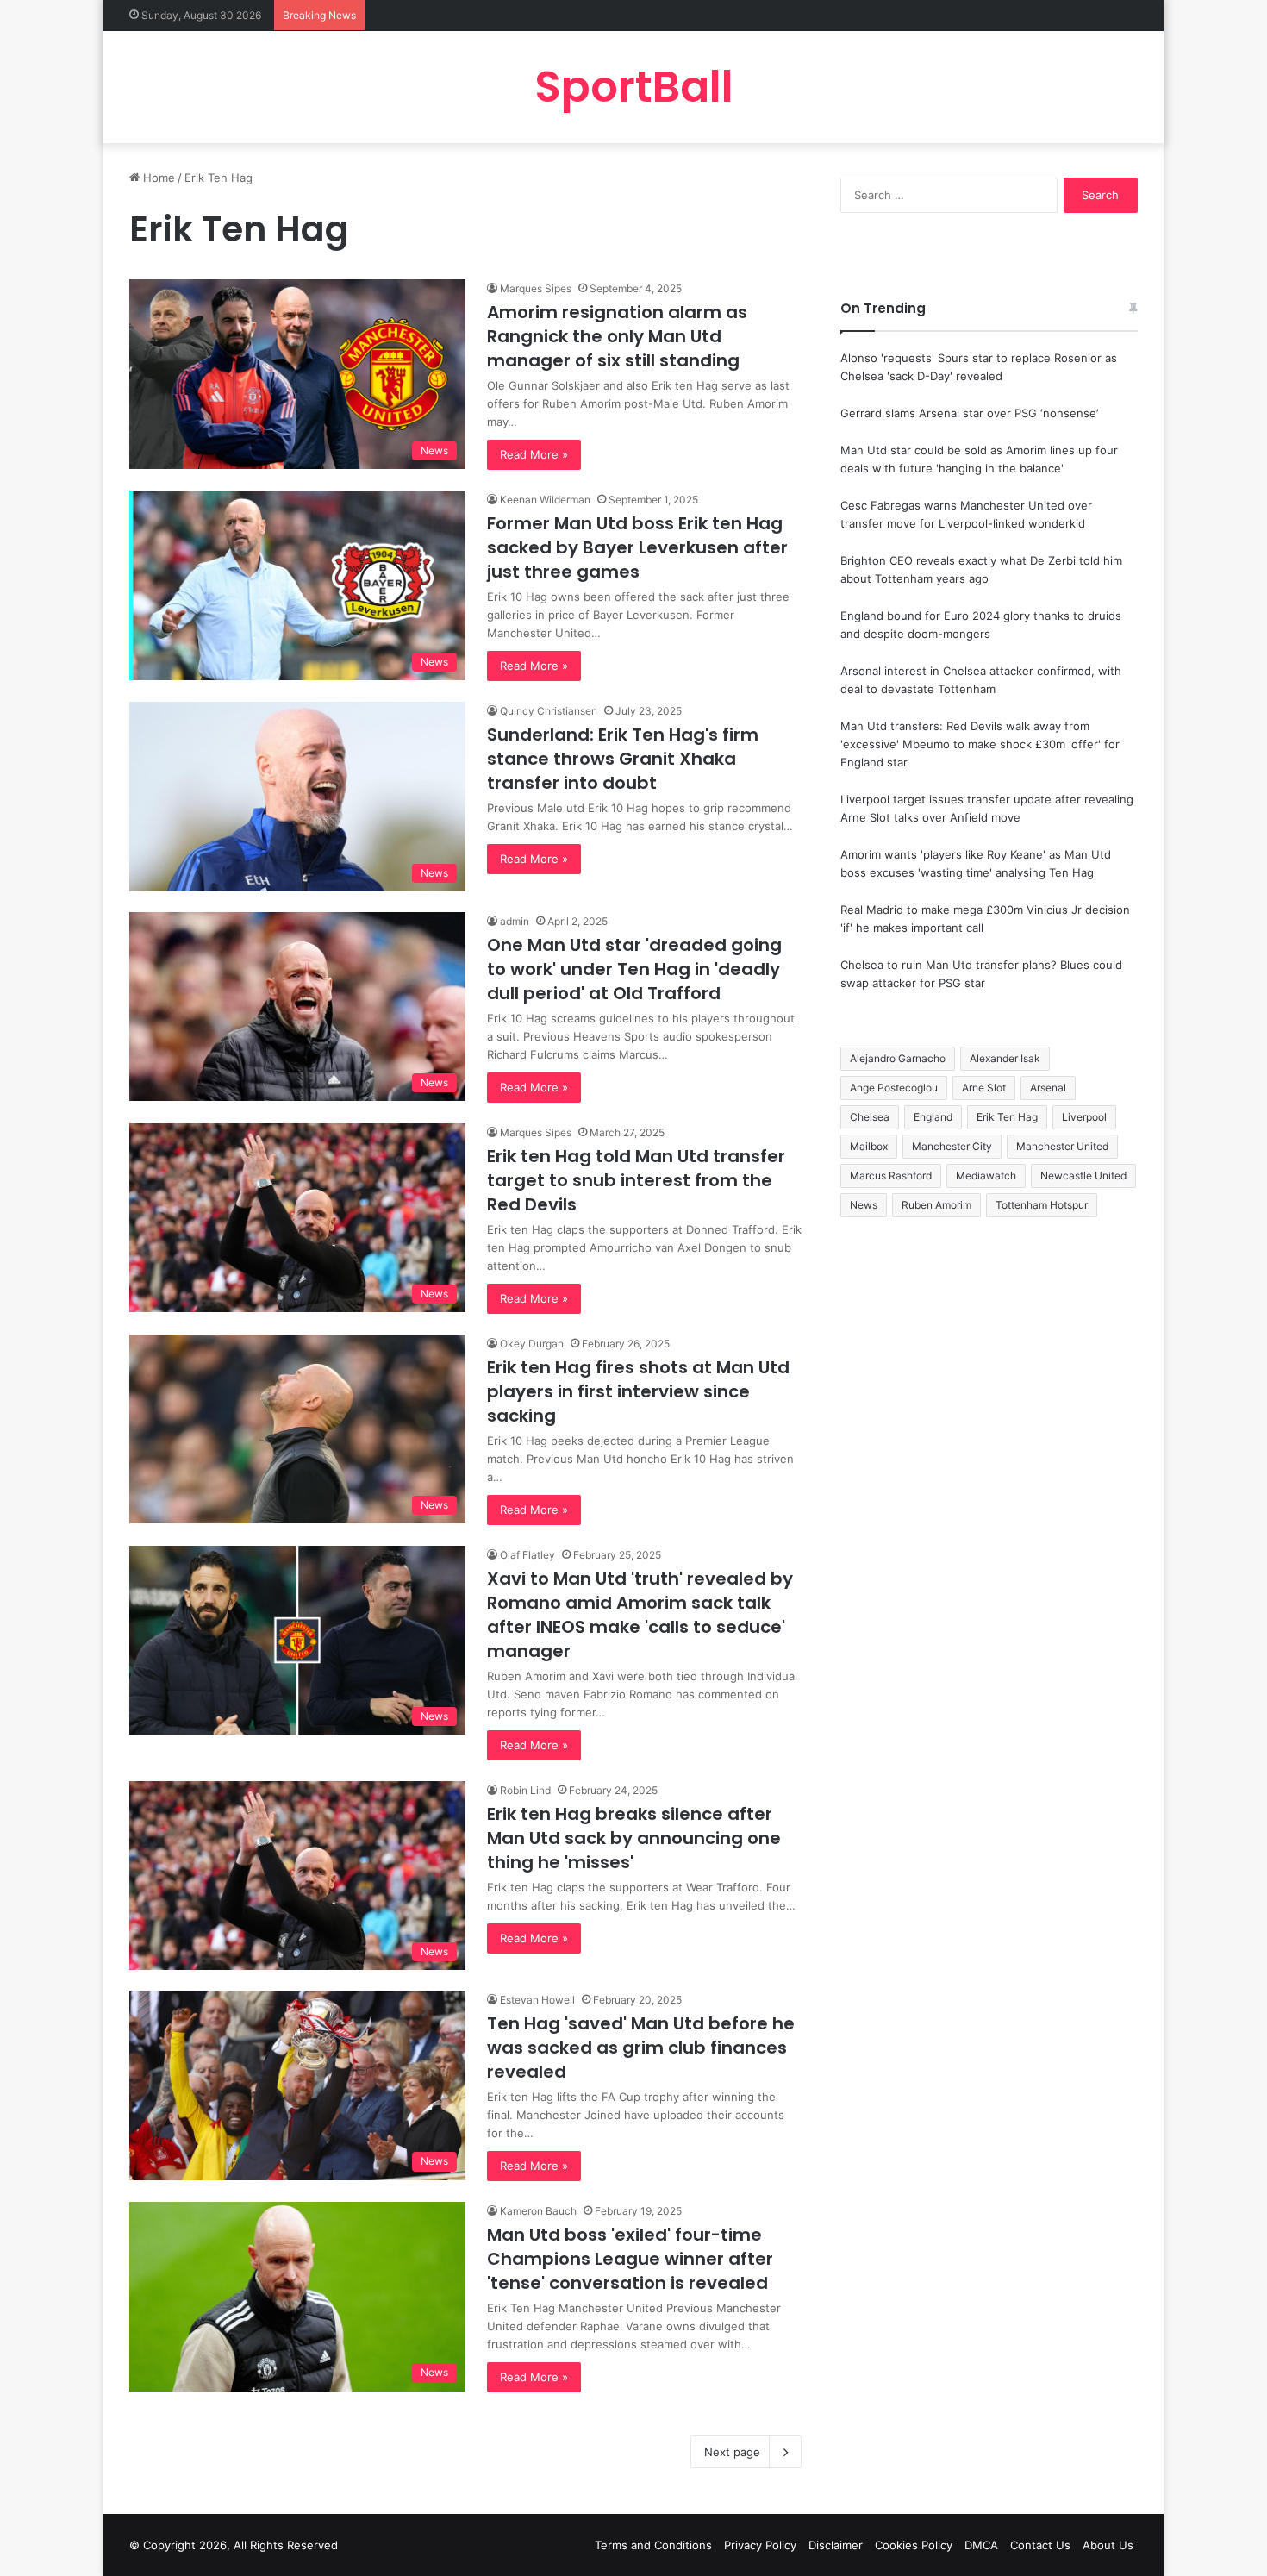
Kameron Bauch (538, 2211)
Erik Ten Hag (1007, 1117)
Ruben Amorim (936, 1205)
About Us (1108, 2545)
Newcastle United (1083, 1175)
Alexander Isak (1005, 1058)
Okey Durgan (532, 1344)
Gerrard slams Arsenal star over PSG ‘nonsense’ (969, 413)
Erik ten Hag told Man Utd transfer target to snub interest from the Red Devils (636, 1180)
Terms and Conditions (653, 2545)
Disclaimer (836, 2545)
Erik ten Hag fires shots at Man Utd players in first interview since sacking (638, 1391)
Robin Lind (525, 1790)
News (864, 1205)
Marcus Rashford (891, 1175)
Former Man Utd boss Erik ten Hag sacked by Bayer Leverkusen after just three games (637, 547)
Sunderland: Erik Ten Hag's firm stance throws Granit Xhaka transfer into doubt (623, 759)
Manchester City (952, 1146)
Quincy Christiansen (549, 711)
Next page (732, 2452)
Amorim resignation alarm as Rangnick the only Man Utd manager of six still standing (617, 336)
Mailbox (869, 1146)
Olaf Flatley (527, 1555)
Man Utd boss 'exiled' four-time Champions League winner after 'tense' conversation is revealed (630, 2259)
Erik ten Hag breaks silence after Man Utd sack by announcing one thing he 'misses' (634, 1838)
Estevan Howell (537, 2000)
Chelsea (870, 1117)
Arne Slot (984, 1088)
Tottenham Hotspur (1042, 1205)
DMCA (981, 2545)
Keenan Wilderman (545, 500)
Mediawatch (986, 1175)
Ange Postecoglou (894, 1088)
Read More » (534, 454)
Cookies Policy (914, 2545)
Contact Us (1040, 2545)
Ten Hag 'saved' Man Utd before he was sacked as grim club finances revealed (641, 2048)
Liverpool (1084, 1117)
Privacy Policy (760, 2545)
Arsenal (1048, 1088)
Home (157, 178)
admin (515, 921)
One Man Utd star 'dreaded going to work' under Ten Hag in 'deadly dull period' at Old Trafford (634, 969)
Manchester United (1062, 1146)
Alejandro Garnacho (898, 1058)
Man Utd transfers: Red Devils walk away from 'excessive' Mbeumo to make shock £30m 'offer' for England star (980, 744)
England (933, 1117)
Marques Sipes (536, 288)
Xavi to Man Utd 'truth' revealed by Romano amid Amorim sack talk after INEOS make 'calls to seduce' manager (640, 1615)
